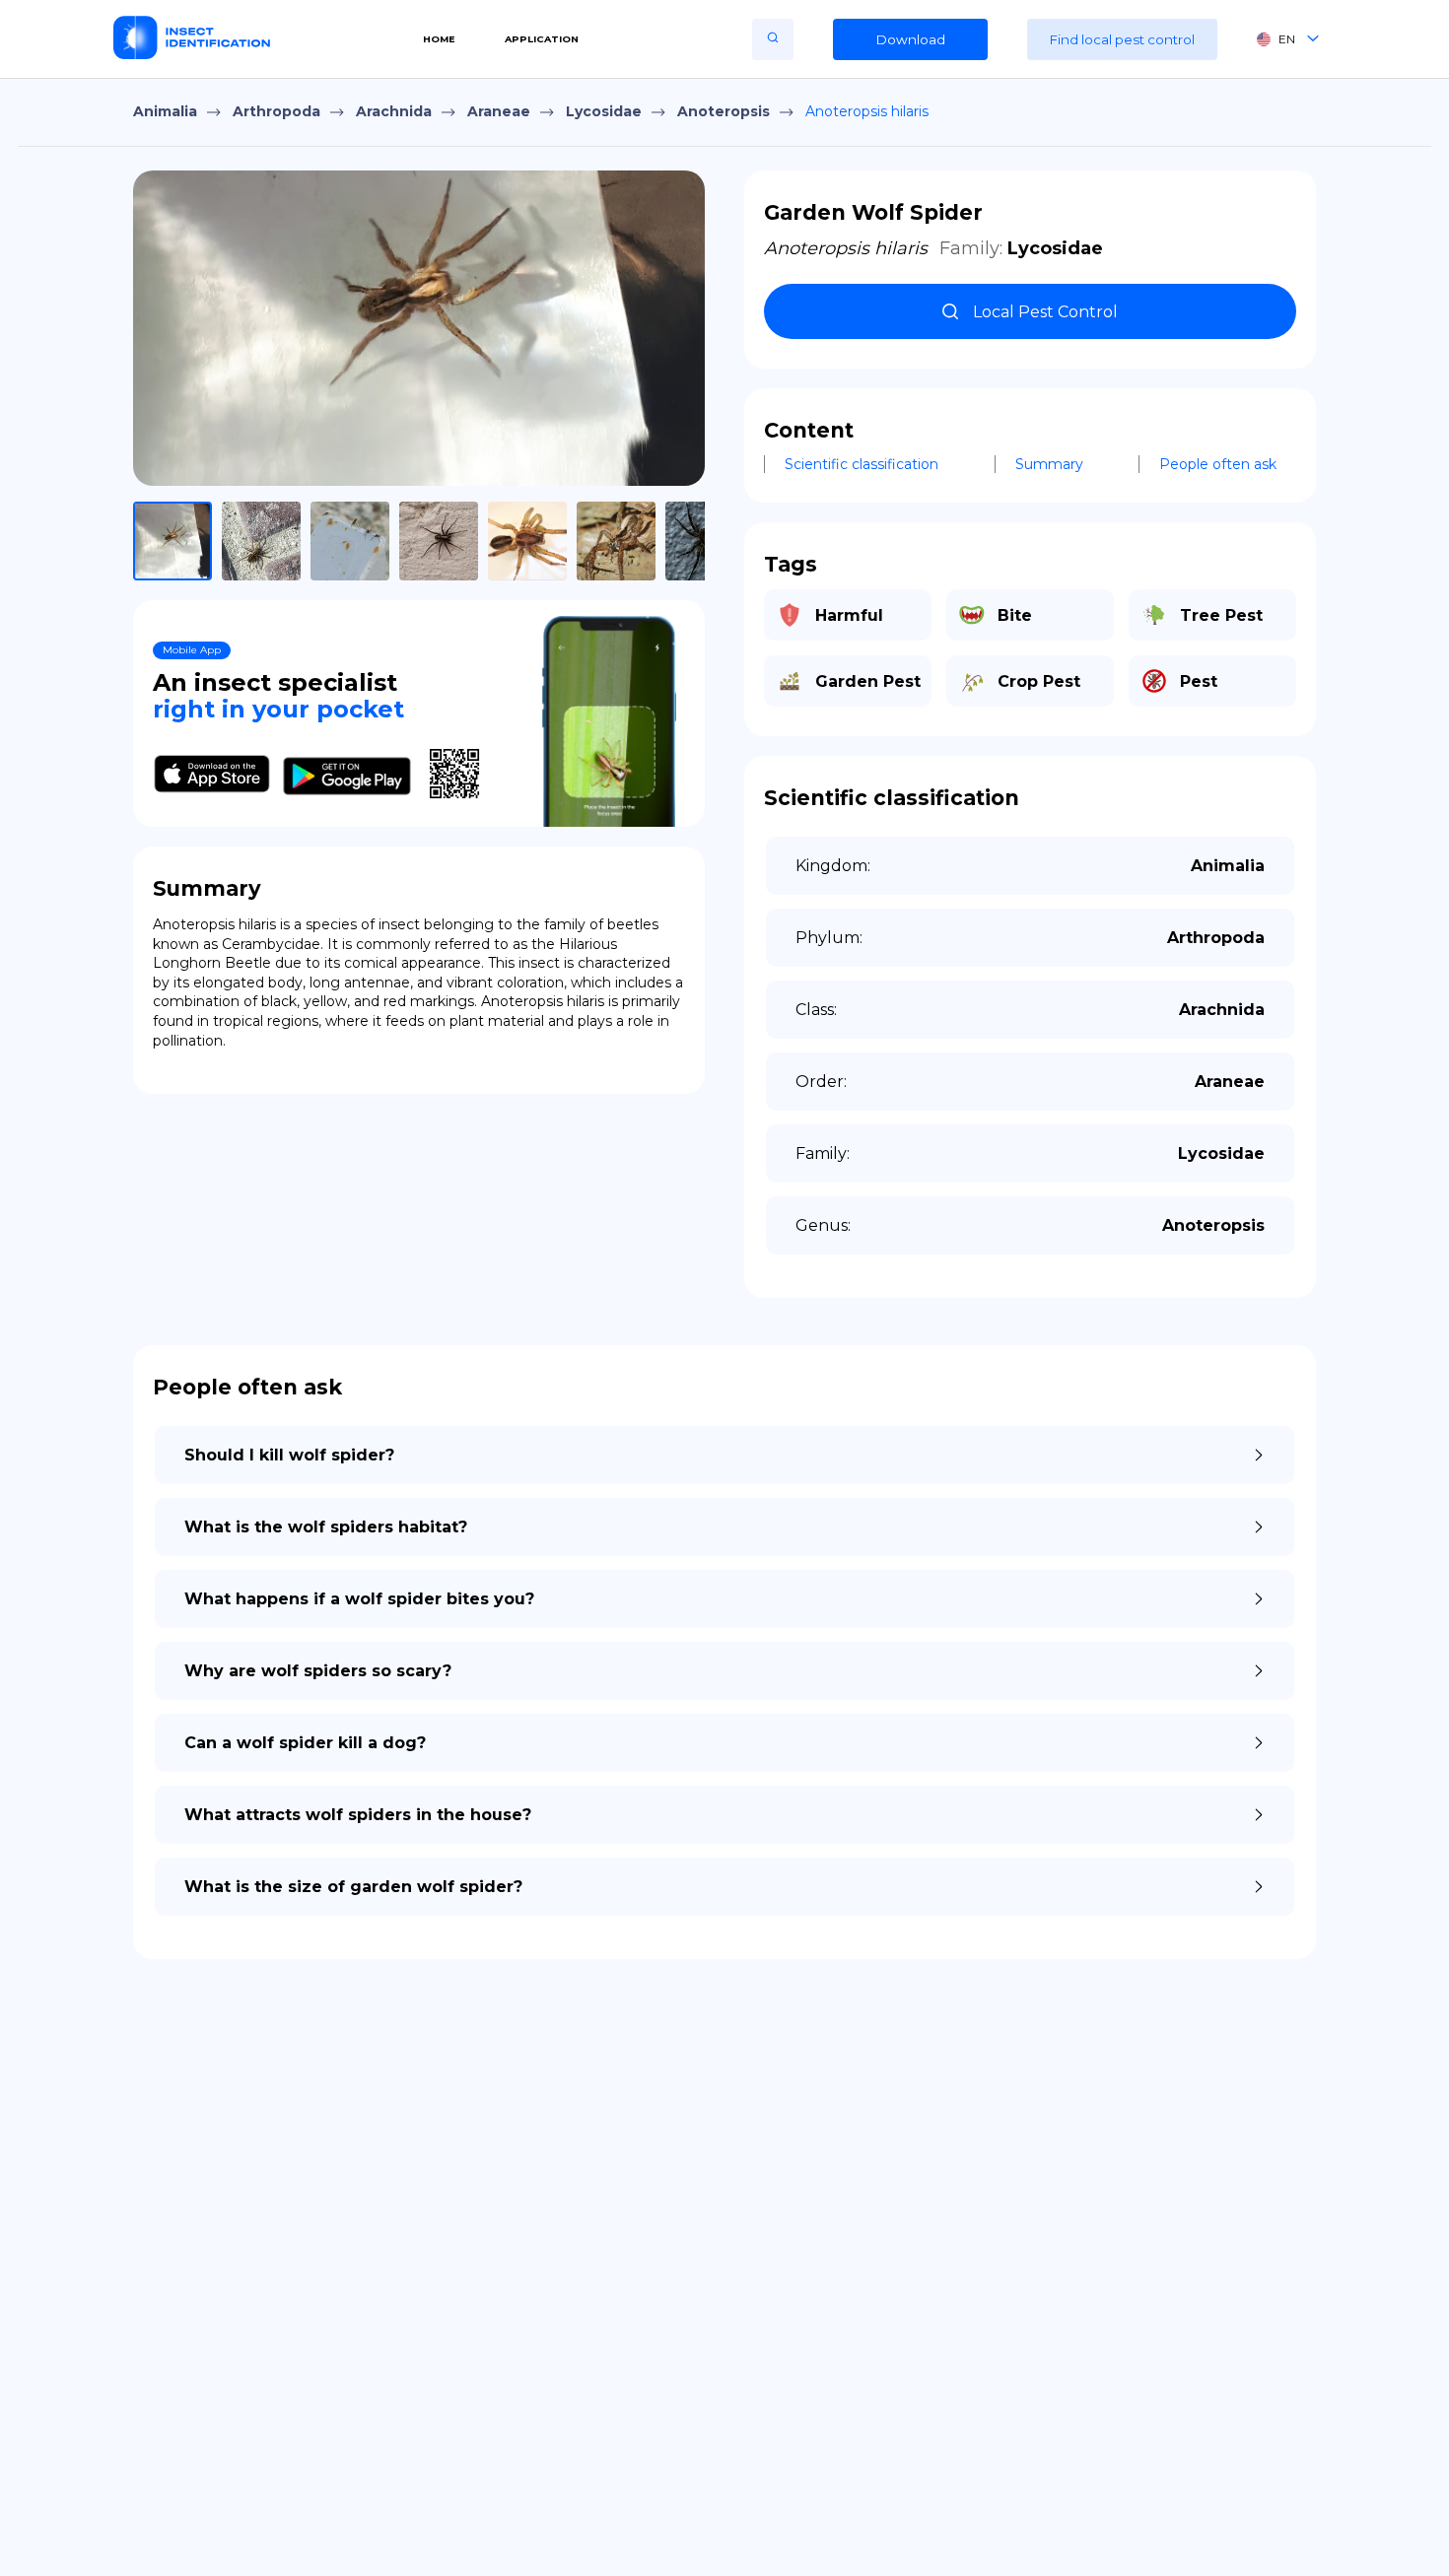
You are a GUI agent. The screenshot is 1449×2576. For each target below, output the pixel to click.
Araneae (499, 111)
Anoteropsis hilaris (867, 111)
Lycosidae (604, 111)
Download (911, 39)
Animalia (165, 111)
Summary (1049, 464)
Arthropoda (276, 111)
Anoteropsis (724, 111)
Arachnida (394, 111)
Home (439, 39)
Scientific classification (862, 464)
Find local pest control (1122, 39)
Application (542, 39)
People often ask (1218, 464)
